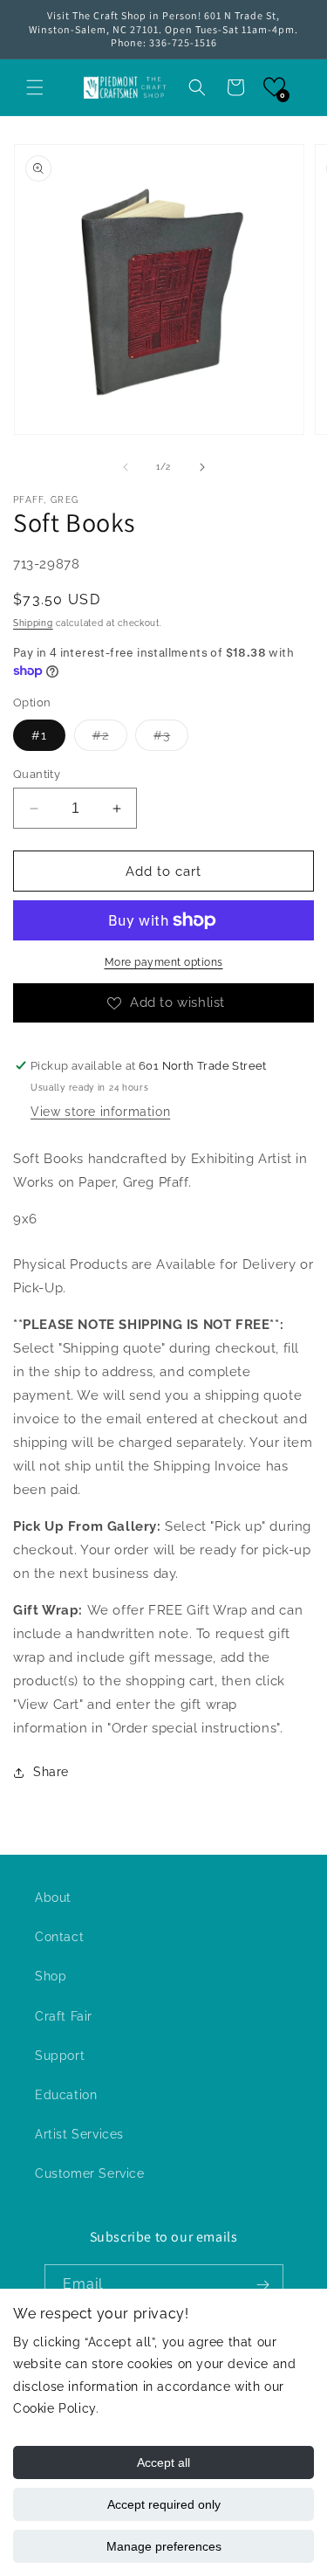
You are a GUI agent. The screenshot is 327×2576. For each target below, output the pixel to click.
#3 (171, 739)
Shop (51, 1976)
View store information (100, 1112)
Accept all (163, 2462)
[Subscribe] (263, 2285)
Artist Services (79, 2134)
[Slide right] (202, 467)
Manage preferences (164, 2546)
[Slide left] (126, 467)
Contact (59, 1937)
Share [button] (51, 1772)
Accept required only (164, 2504)
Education (66, 2095)
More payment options (164, 962)
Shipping (33, 623)
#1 (39, 735)
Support (60, 2056)
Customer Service (90, 2173)
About (53, 1898)
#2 (110, 739)
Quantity (37, 774)
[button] (35, 87)
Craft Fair (64, 2016)
